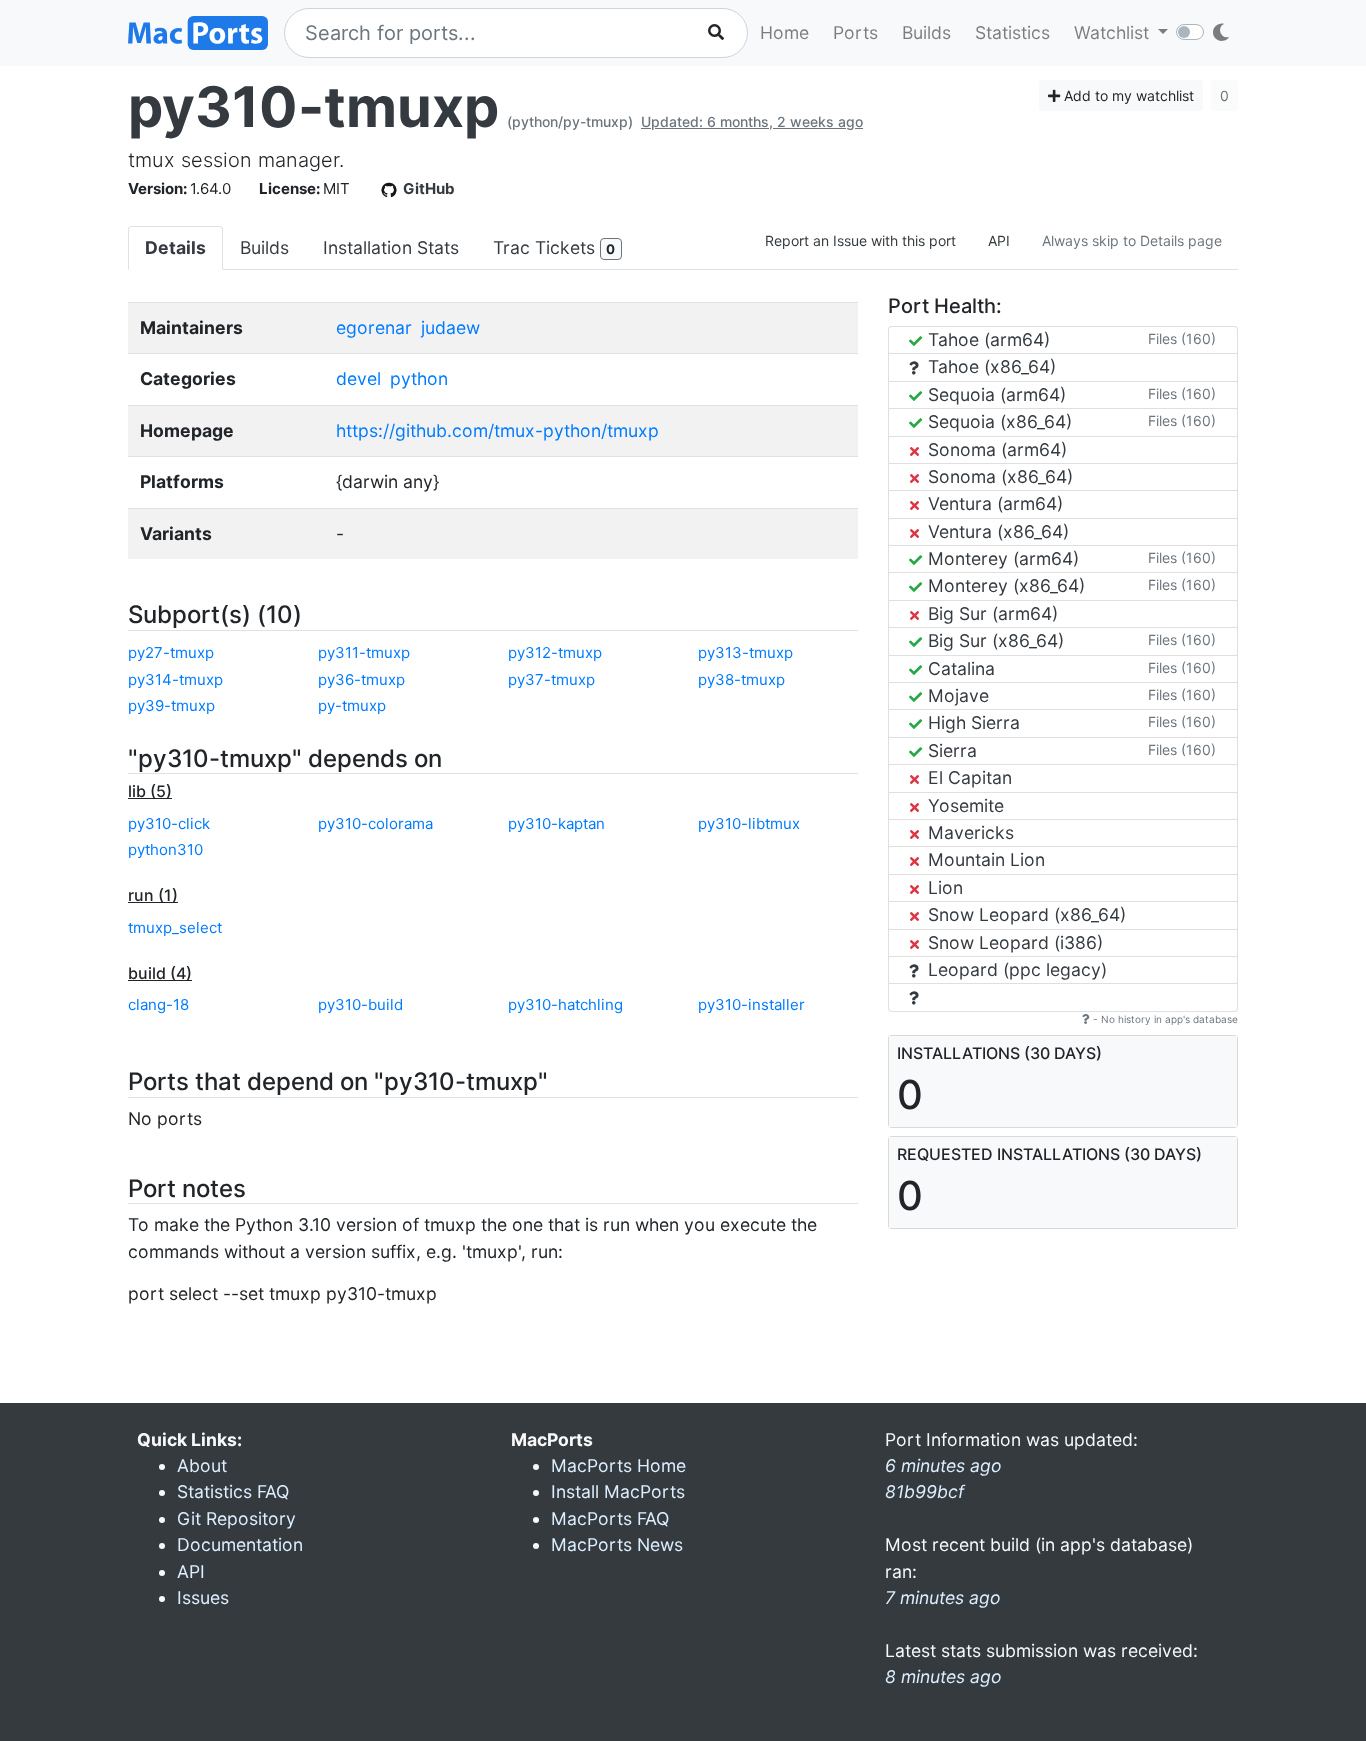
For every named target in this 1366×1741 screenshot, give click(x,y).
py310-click (169, 823)
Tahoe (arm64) (986, 339)
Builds (926, 32)
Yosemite (963, 805)
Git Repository (236, 1518)
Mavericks (968, 832)
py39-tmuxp (171, 705)
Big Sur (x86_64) (993, 640)
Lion (943, 887)
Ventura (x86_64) (996, 531)
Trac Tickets (554, 247)
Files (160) (1182, 338)
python (419, 378)
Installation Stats (391, 247)
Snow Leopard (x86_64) (1024, 914)
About (202, 1465)
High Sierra (971, 722)
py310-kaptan (556, 823)
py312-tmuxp (555, 652)
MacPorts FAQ (610, 1518)
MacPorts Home (618, 1465)
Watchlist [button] (1114, 32)
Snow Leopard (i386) (1013, 942)
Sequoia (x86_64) (997, 421)
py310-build (360, 1004)
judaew (450, 327)
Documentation (240, 1544)
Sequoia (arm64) (994, 394)
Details (175, 247)
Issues (203, 1597)
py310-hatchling (565, 1004)
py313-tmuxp (745, 652)
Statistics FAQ (233, 1491)
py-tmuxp (352, 705)
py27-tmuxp (171, 652)
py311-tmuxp (364, 652)
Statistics (1012, 32)
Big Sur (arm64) (990, 613)
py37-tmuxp (551, 679)
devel (358, 378)
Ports (855, 32)
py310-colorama (375, 823)
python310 (165, 849)
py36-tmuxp (361, 679)
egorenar (374, 327)
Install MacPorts (618, 1491)
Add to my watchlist (1127, 95)
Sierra (950, 750)
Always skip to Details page (1132, 240)
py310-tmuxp (313, 107)
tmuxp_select (175, 927)
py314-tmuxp (175, 679)
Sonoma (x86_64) (998, 476)
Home (784, 32)
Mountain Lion (984, 859)
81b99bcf (924, 1491)
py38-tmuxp (741, 679)
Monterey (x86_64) (1004, 585)
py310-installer (751, 1004)
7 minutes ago (943, 1597)
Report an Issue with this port (860, 240)
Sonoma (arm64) (995, 449)
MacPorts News (617, 1544)
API (999, 240)
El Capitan (967, 777)
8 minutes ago (943, 1676)
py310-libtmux (749, 823)
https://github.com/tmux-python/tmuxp (497, 430)
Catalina (959, 668)
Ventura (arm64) (993, 503)
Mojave (956, 695)
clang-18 (158, 1004)
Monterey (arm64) (1001, 558)
